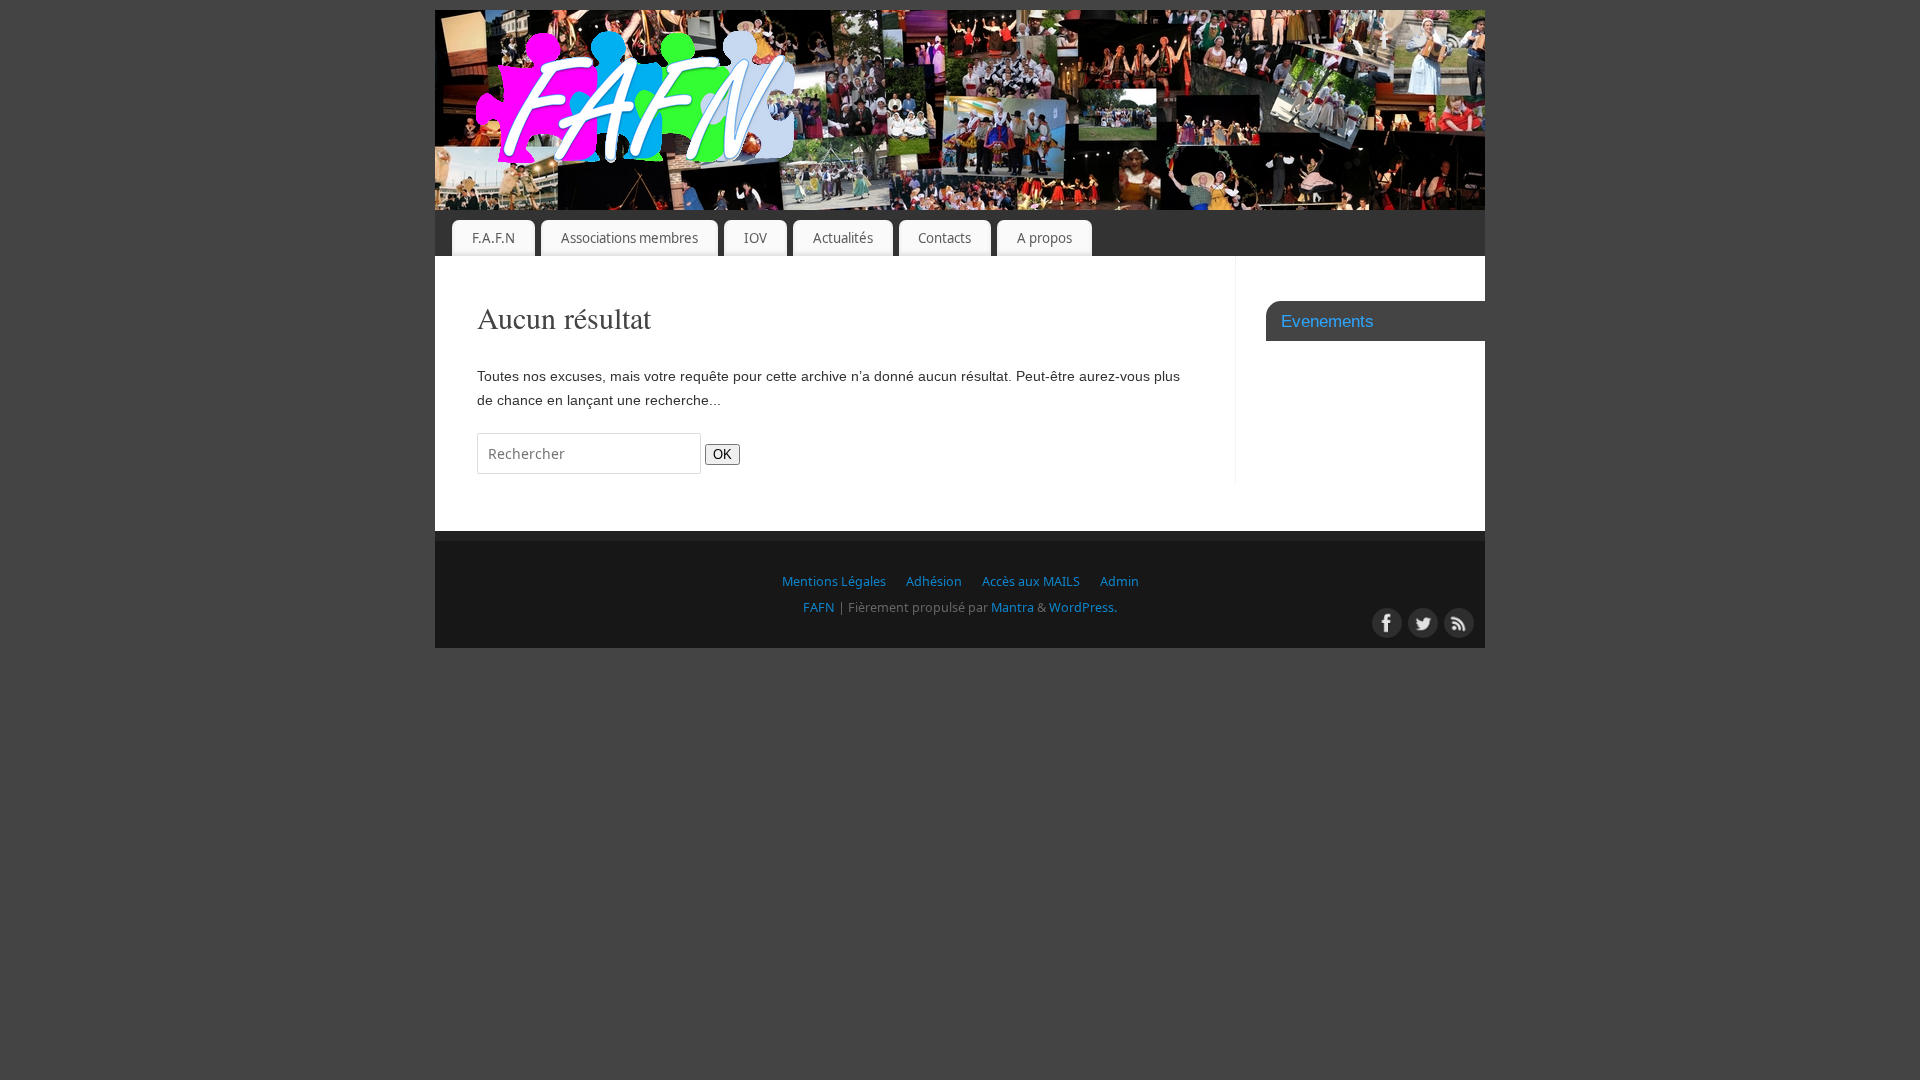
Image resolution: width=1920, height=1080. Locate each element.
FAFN (819, 607)
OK (718, 454)
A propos (1044, 238)
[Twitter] (1420, 43)
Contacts (944, 238)
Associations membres (629, 238)
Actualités (843, 238)
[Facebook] (1385, 43)
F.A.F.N (493, 238)
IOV (755, 238)
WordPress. (1083, 607)
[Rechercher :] (591, 453)
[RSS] (1455, 43)
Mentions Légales (834, 581)
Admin (1119, 581)
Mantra (1012, 607)
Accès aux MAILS (1031, 581)
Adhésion (934, 581)
